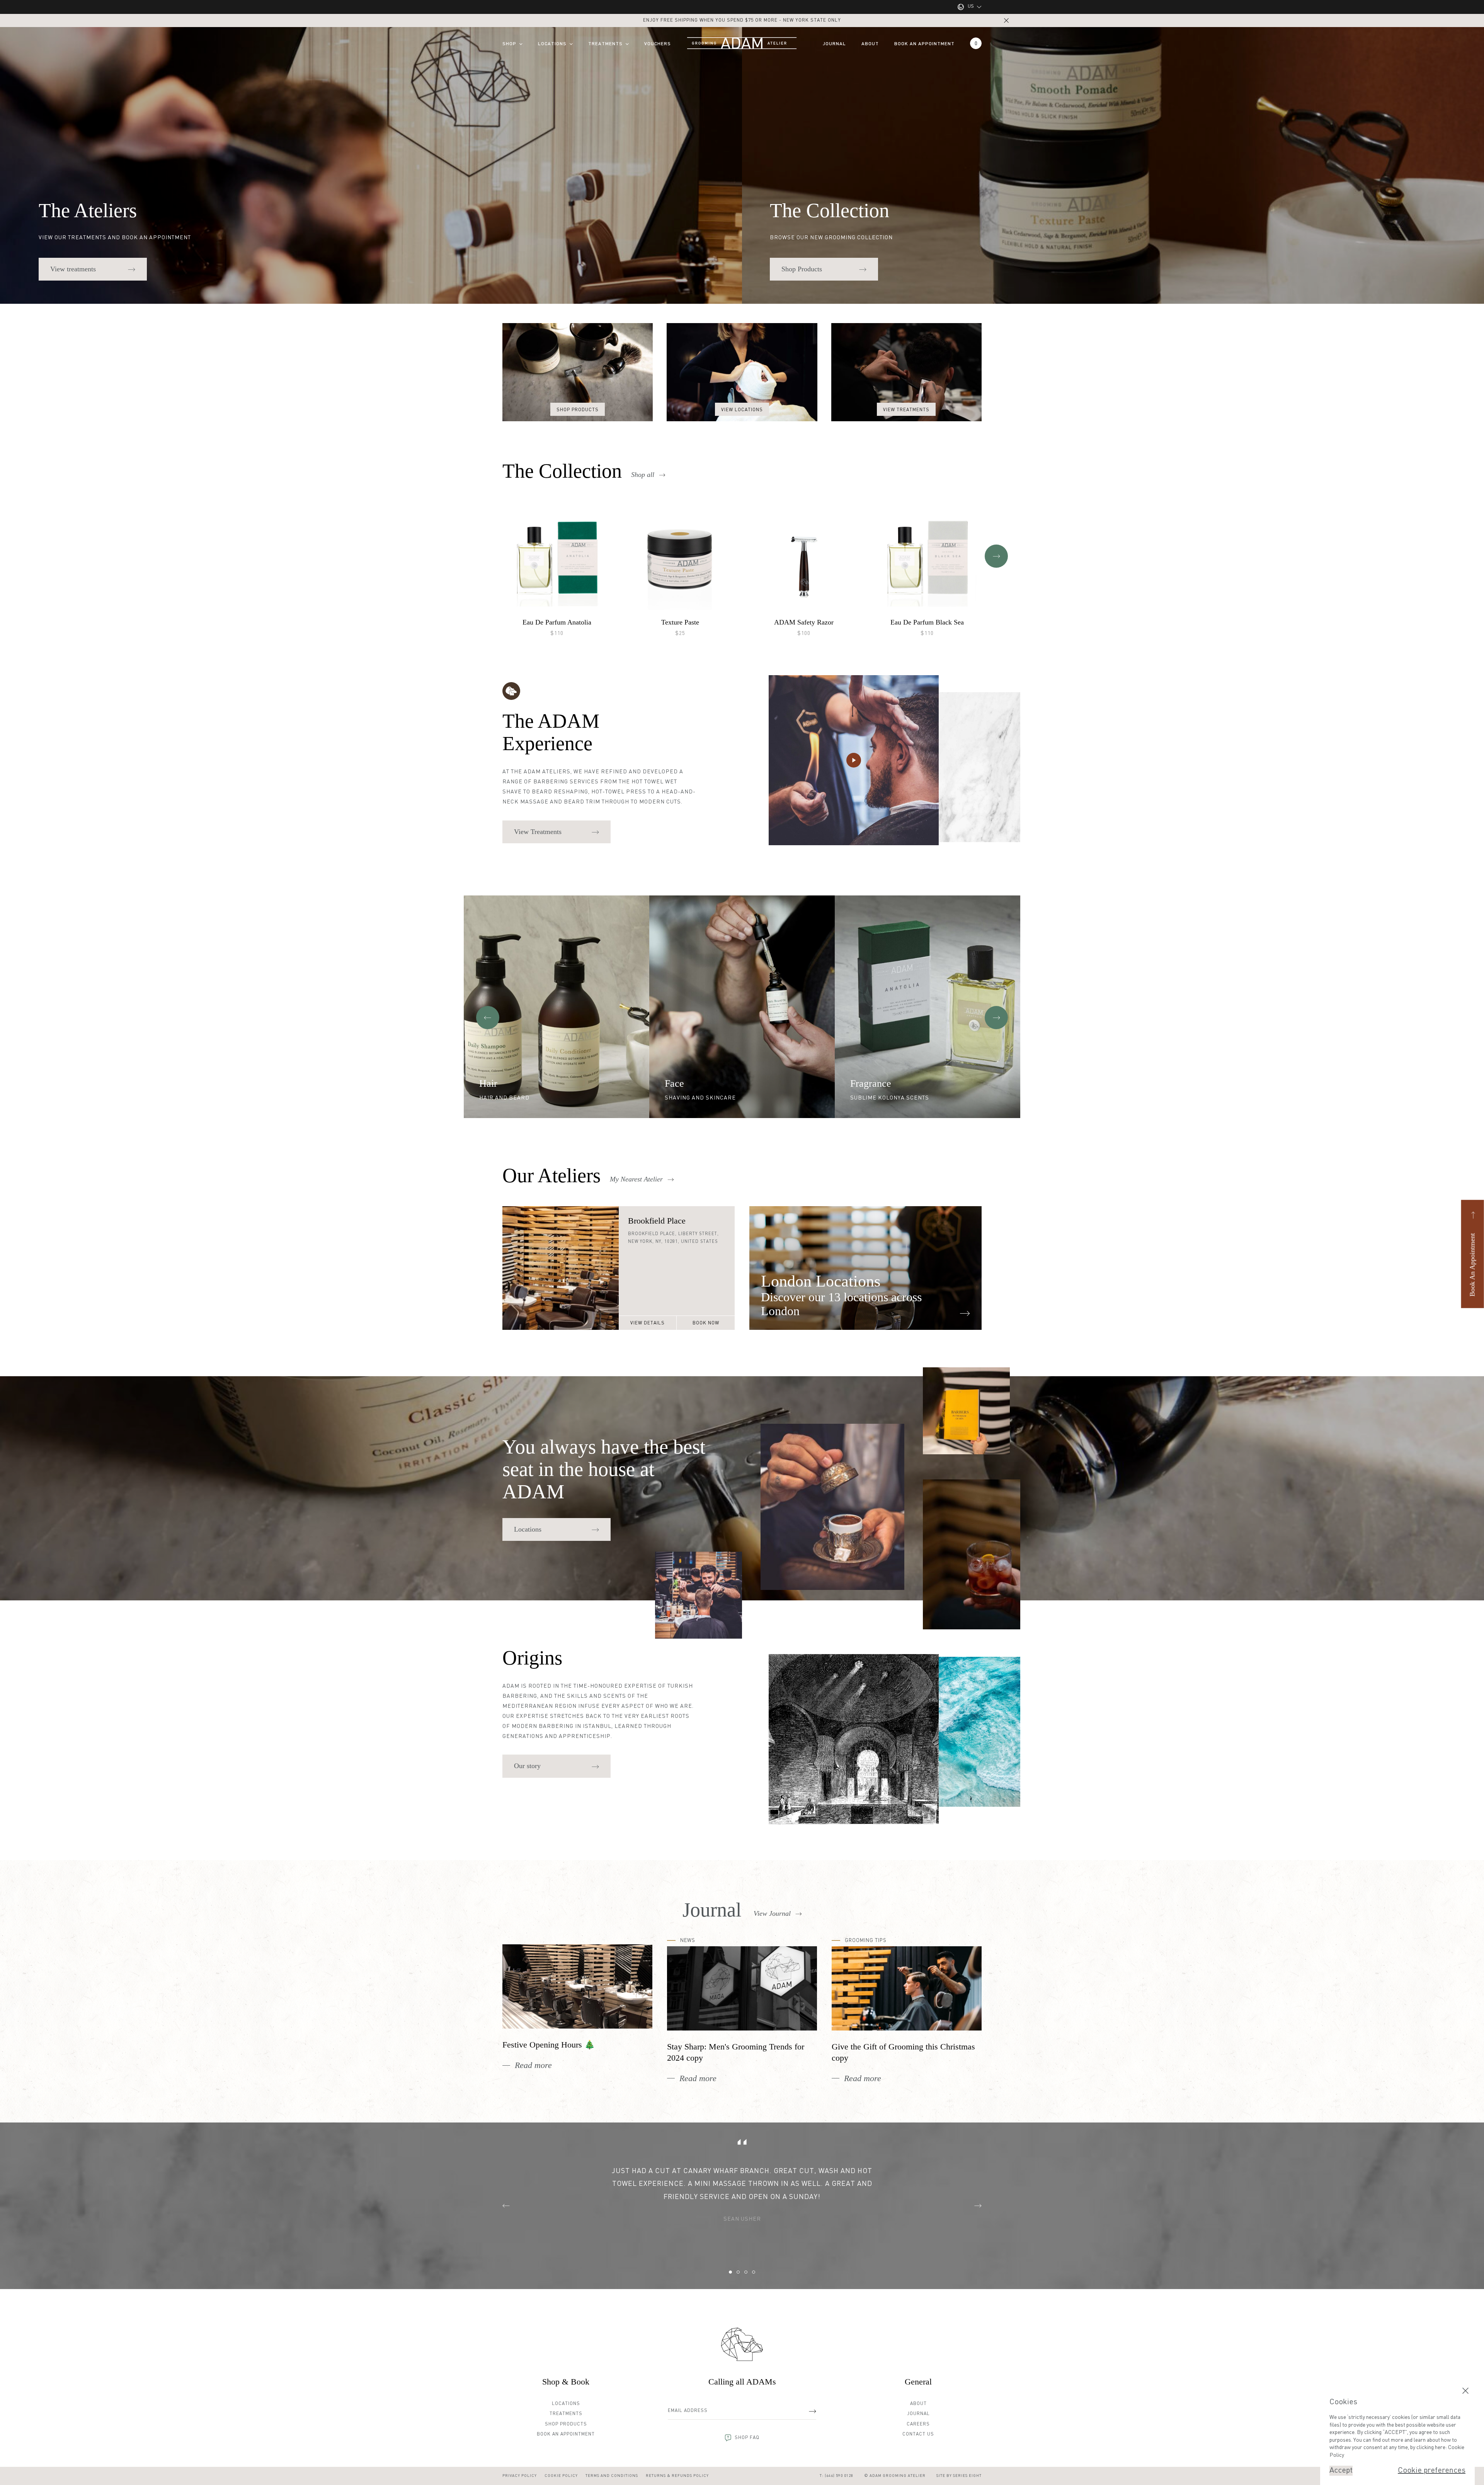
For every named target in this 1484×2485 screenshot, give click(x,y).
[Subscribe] (812, 2411)
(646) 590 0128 (839, 2476)
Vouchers (658, 44)
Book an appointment (924, 44)
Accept (1341, 2471)
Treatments (605, 44)
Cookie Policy (561, 2476)
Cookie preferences (1432, 2471)
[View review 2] (738, 2272)
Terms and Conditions (612, 2476)
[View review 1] (730, 2272)
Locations (552, 44)
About (870, 44)
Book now (706, 1323)
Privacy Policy (520, 2476)
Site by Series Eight (959, 2476)
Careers (918, 2424)
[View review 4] (754, 2272)
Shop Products (566, 2424)
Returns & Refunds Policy (677, 2476)
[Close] (1006, 20)
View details (648, 1323)
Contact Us (918, 2434)
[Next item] (996, 556)
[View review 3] (746, 2272)
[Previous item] (488, 1018)
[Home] (742, 2344)
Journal (834, 44)
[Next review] (978, 2206)
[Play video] (854, 760)
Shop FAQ (747, 2438)
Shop (509, 44)
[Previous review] (506, 2206)
